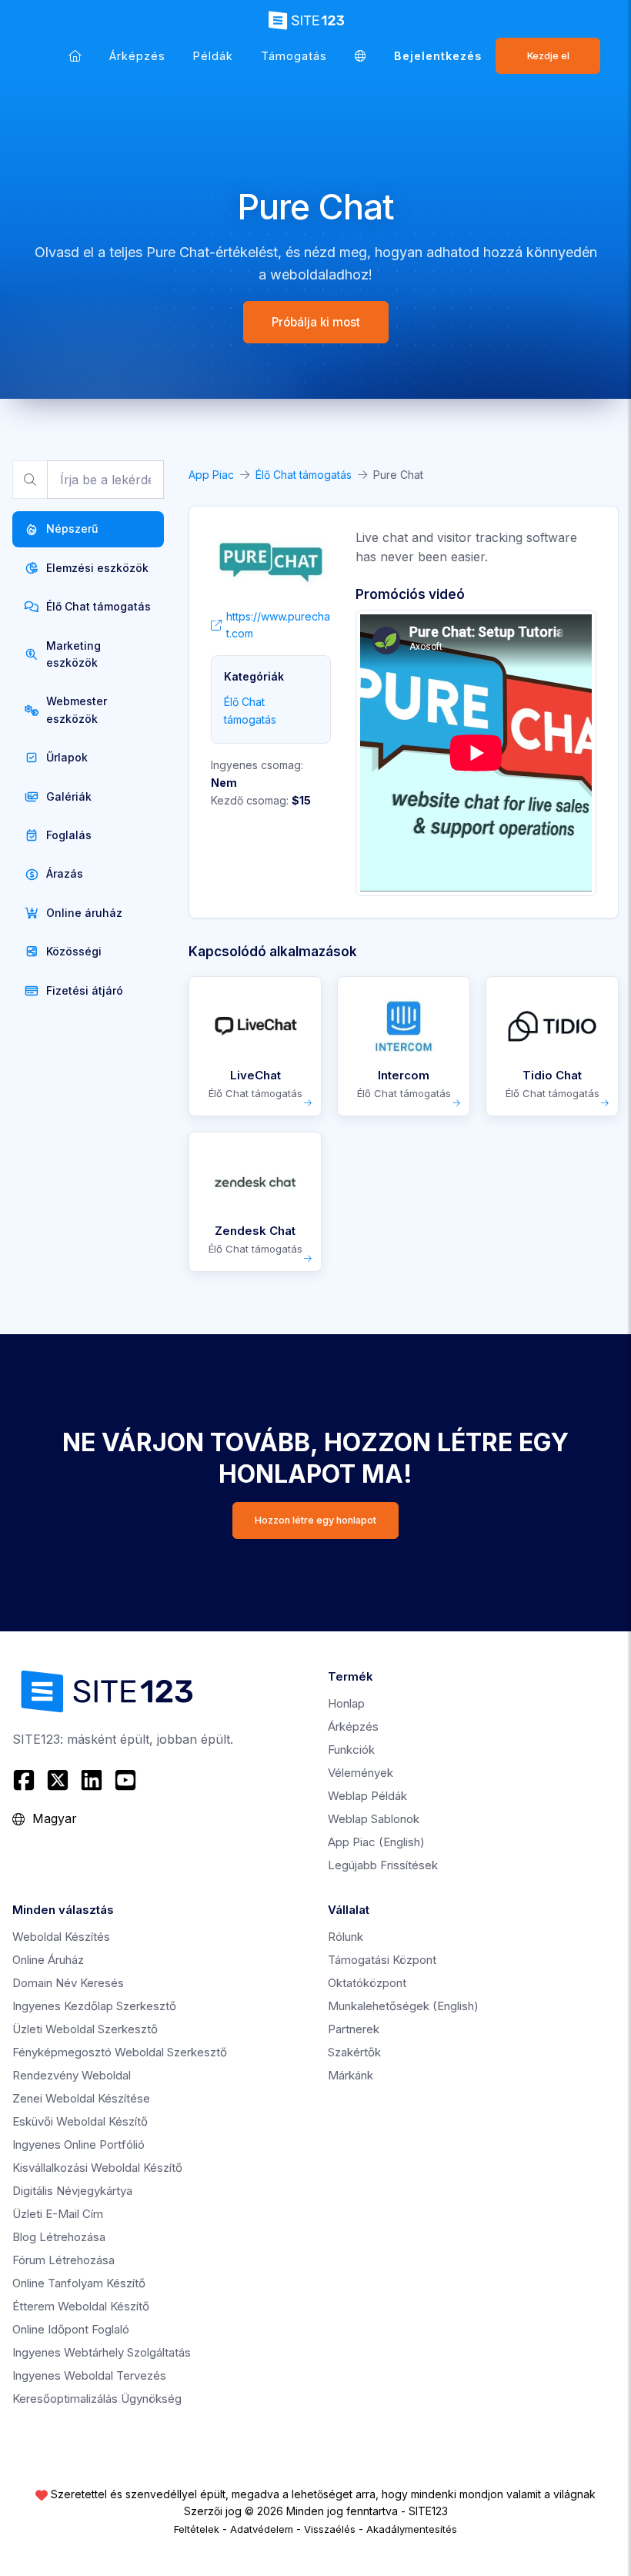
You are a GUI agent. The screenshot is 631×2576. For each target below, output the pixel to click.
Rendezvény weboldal (72, 2075)
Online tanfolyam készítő (79, 2283)
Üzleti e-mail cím (58, 2214)
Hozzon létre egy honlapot (315, 1520)
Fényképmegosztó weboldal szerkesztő (120, 2052)
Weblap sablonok (374, 1819)
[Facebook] (26, 1780)
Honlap (346, 1703)
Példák (213, 56)
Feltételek (197, 2529)
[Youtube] (125, 1780)
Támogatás (294, 56)
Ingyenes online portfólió (78, 2144)
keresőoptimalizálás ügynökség (97, 2399)
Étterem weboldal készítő (81, 2306)
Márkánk (351, 2075)
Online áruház (48, 1960)
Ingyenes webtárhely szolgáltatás (102, 2352)
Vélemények (361, 1773)
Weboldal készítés (61, 1937)
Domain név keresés (68, 1983)
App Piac (211, 475)
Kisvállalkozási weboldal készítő (97, 2168)
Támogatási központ (382, 1960)
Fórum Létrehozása (63, 2260)
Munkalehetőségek (403, 2006)
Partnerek (354, 2029)
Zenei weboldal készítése (81, 2098)
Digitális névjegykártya (72, 2191)
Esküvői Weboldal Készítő (80, 2121)
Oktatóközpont (367, 1983)
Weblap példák (367, 1796)
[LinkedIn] (92, 1780)
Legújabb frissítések (383, 1865)
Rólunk (346, 1937)
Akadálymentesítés (412, 2529)
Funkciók (351, 1750)
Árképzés (137, 56)
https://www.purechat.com (278, 625)
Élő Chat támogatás (304, 475)
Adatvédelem (262, 2529)
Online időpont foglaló (71, 2329)
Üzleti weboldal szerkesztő (85, 2029)
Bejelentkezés (438, 56)
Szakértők (354, 2052)
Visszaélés (330, 2529)
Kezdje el (548, 56)
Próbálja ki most (316, 322)
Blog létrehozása (59, 2237)
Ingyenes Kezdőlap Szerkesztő (94, 2006)
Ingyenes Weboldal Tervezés (89, 2375)
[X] (58, 1780)
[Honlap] (75, 56)
